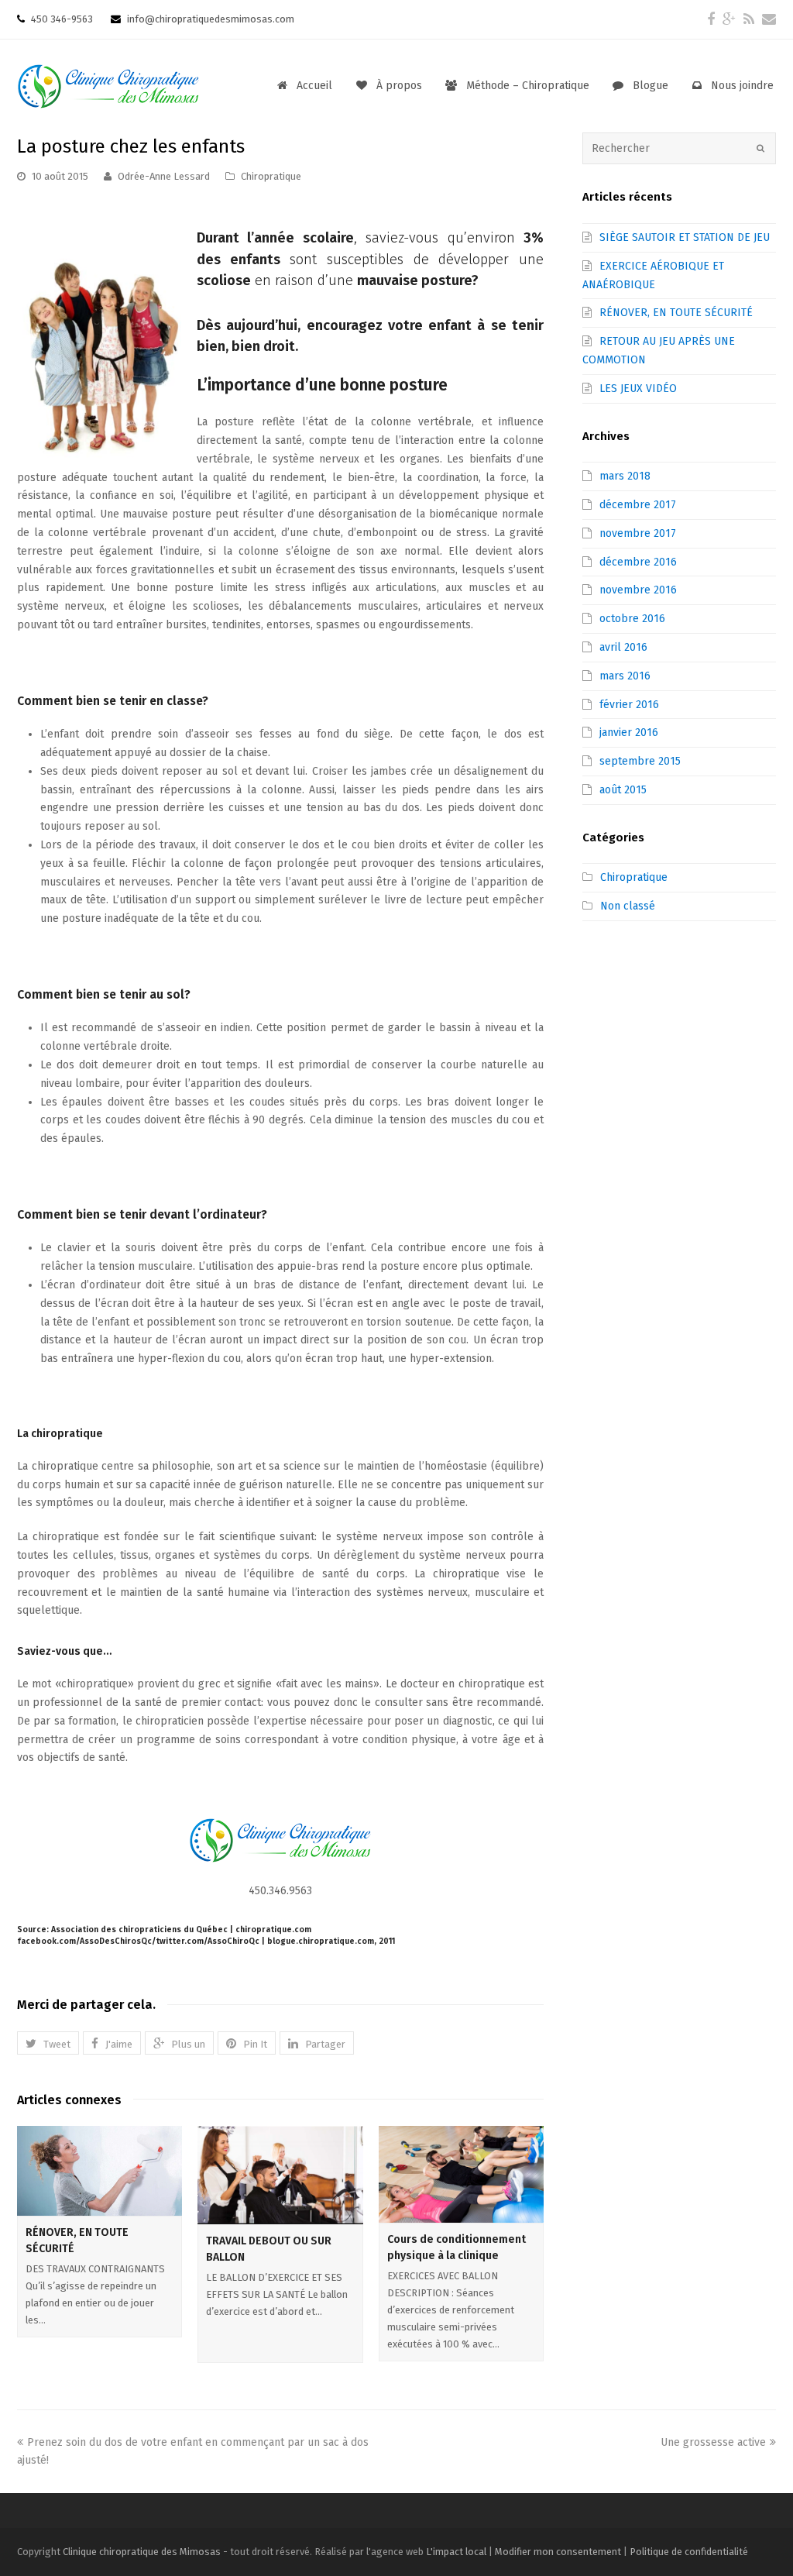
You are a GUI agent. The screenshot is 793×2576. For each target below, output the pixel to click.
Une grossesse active (713, 2442)
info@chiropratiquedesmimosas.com (209, 19)
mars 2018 (625, 476)
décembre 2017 (638, 505)
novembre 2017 (638, 533)
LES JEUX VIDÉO (638, 389)
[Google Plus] (729, 19)
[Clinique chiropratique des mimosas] (108, 84)
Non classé (628, 906)
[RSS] (749, 19)
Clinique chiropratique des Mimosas (142, 2552)
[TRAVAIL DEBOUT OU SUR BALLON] (280, 2175)
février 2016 (629, 705)
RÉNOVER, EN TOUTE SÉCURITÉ (676, 313)
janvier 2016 (629, 733)
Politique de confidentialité (689, 2552)
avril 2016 (623, 647)
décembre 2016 (638, 562)
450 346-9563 (61, 19)
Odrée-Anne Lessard (164, 176)
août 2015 (623, 790)
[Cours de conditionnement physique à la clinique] (461, 2174)
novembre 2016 (638, 590)
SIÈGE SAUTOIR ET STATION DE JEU (685, 237)
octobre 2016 (632, 619)
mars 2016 (625, 676)
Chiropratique (271, 176)
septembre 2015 (640, 761)
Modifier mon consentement (558, 2552)
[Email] (769, 19)
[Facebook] (711, 19)
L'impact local (456, 2552)
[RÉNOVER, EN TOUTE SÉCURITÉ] (100, 2171)
